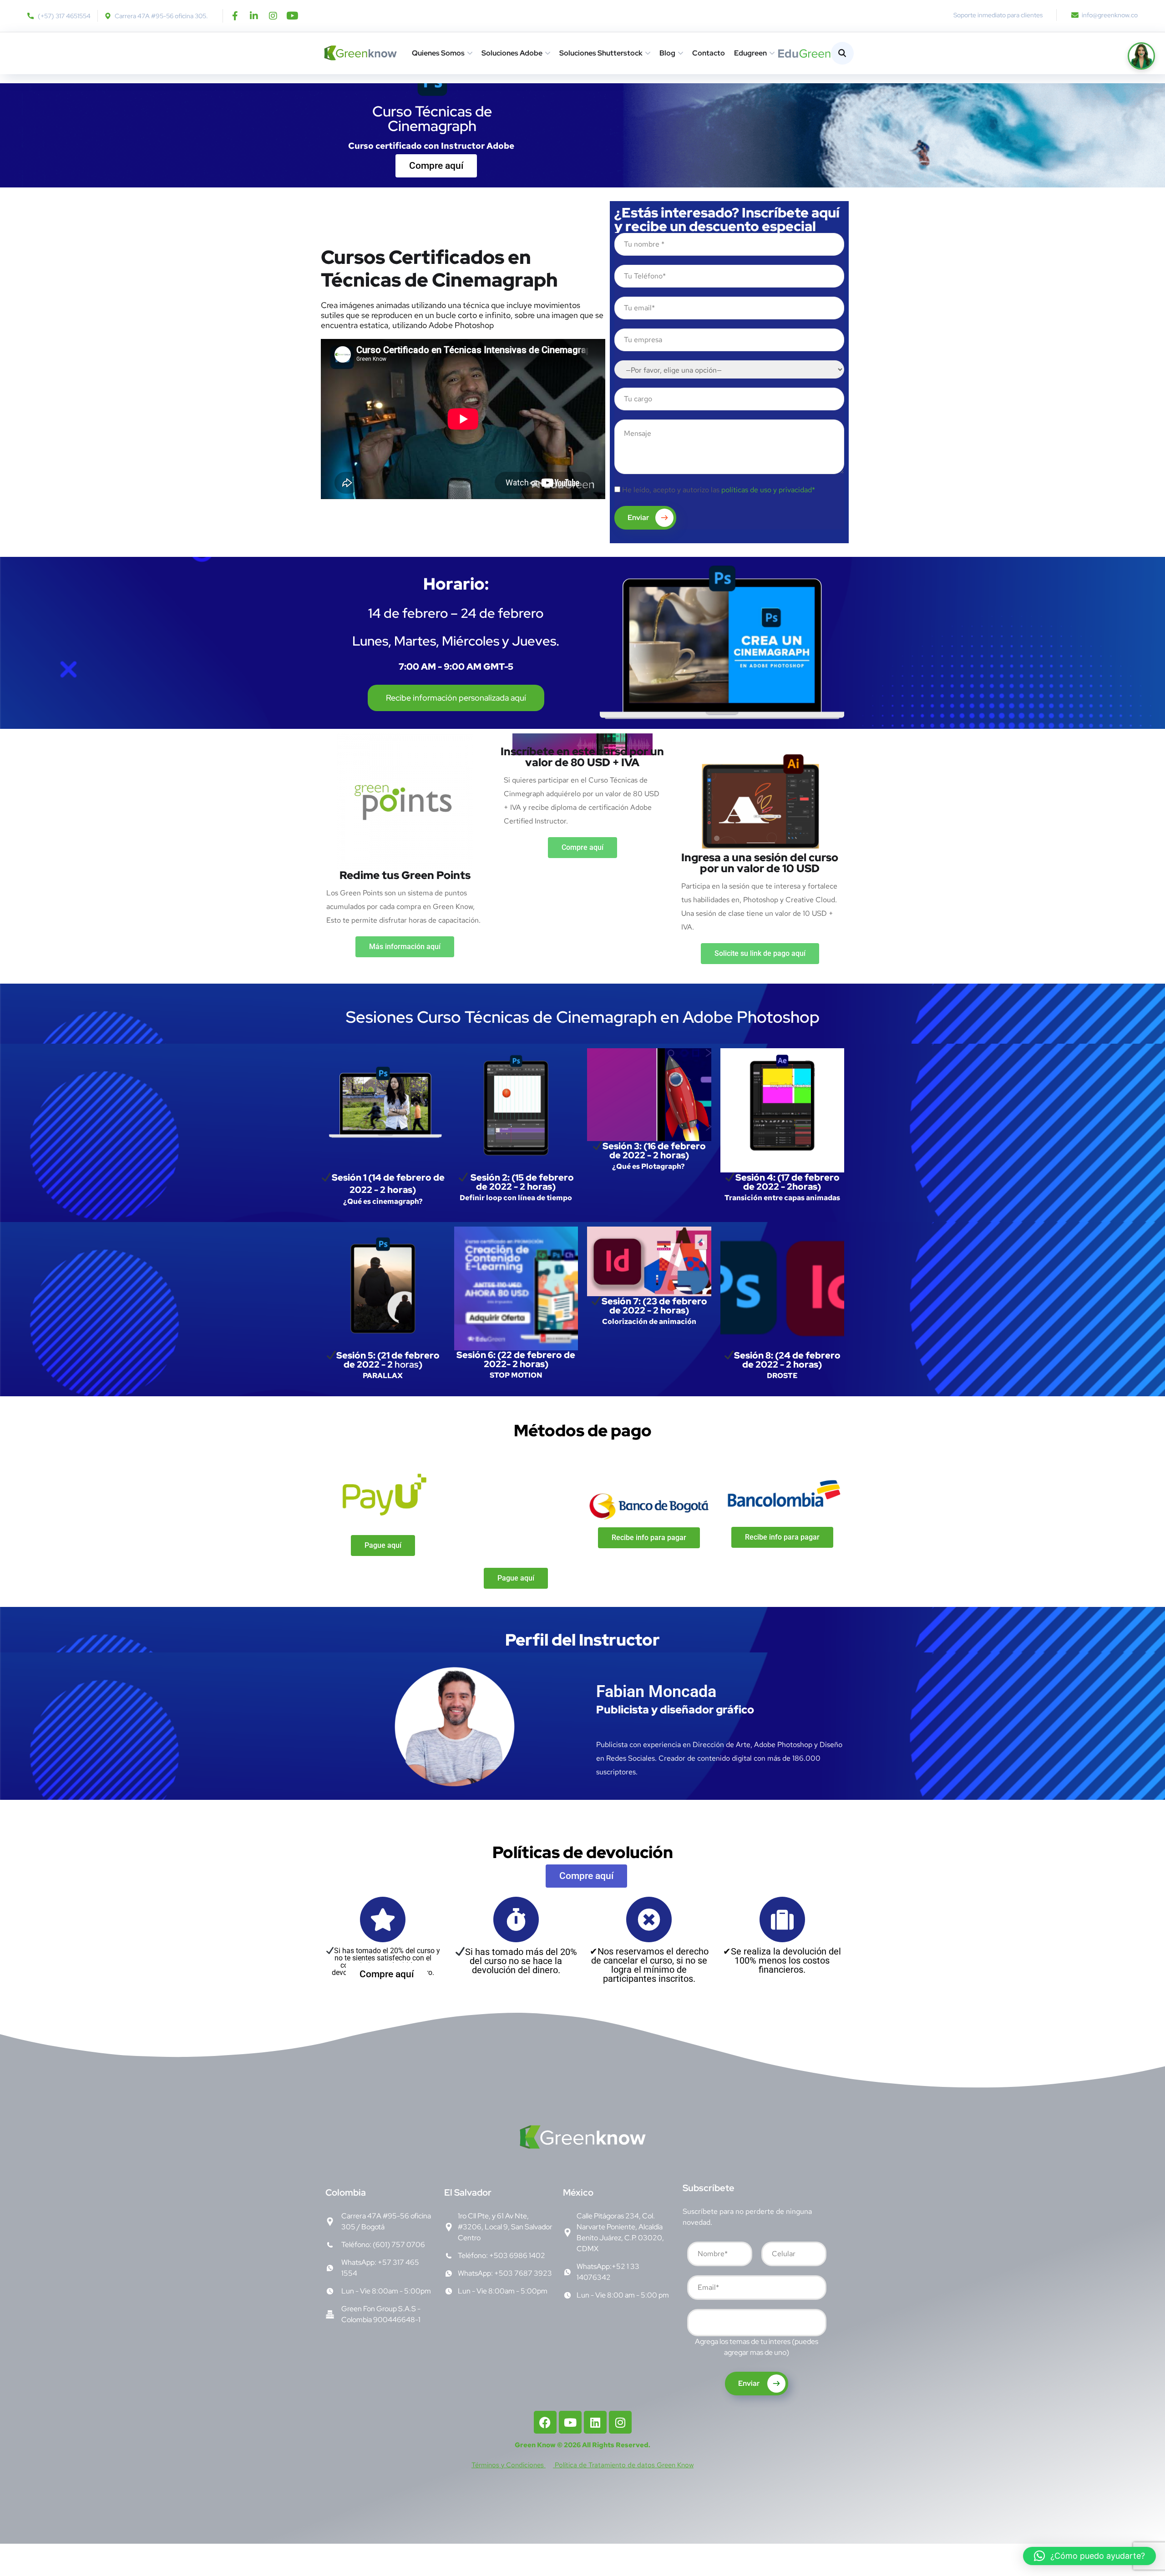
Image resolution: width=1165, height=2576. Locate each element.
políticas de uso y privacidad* (768, 490)
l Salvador (468, 2192)
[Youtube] (292, 16)
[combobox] (757, 2323)
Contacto (709, 53)
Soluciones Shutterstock (601, 53)
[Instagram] (273, 16)
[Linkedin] (595, 2422)
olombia (346, 2192)
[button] (1089, 2556)
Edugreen (750, 53)
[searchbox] (697, 2324)
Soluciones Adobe (512, 53)
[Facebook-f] (235, 16)
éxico (578, 2192)
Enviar (638, 518)
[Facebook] (545, 2422)
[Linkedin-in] (254, 16)
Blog (667, 53)
